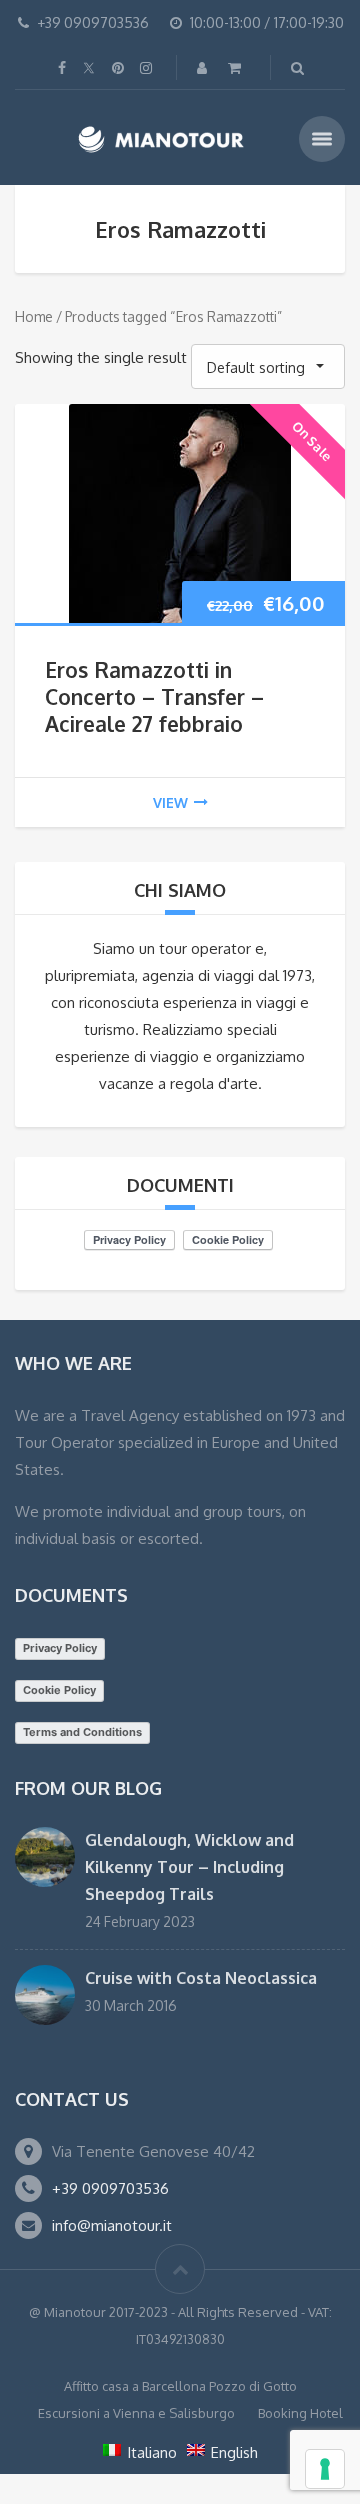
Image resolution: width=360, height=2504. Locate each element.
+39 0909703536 (110, 2188)
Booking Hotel (300, 2413)
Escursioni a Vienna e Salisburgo (136, 2413)
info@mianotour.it (112, 2225)
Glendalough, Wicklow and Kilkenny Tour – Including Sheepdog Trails (189, 1867)
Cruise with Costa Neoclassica (201, 1978)
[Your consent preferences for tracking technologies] (325, 2469)
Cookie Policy (59, 1690)
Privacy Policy (60, 1648)
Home (34, 316)
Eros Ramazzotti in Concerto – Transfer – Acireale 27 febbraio (154, 696)
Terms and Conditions (82, 1732)
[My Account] (204, 67)
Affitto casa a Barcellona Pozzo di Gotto (180, 2386)
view (170, 802)
